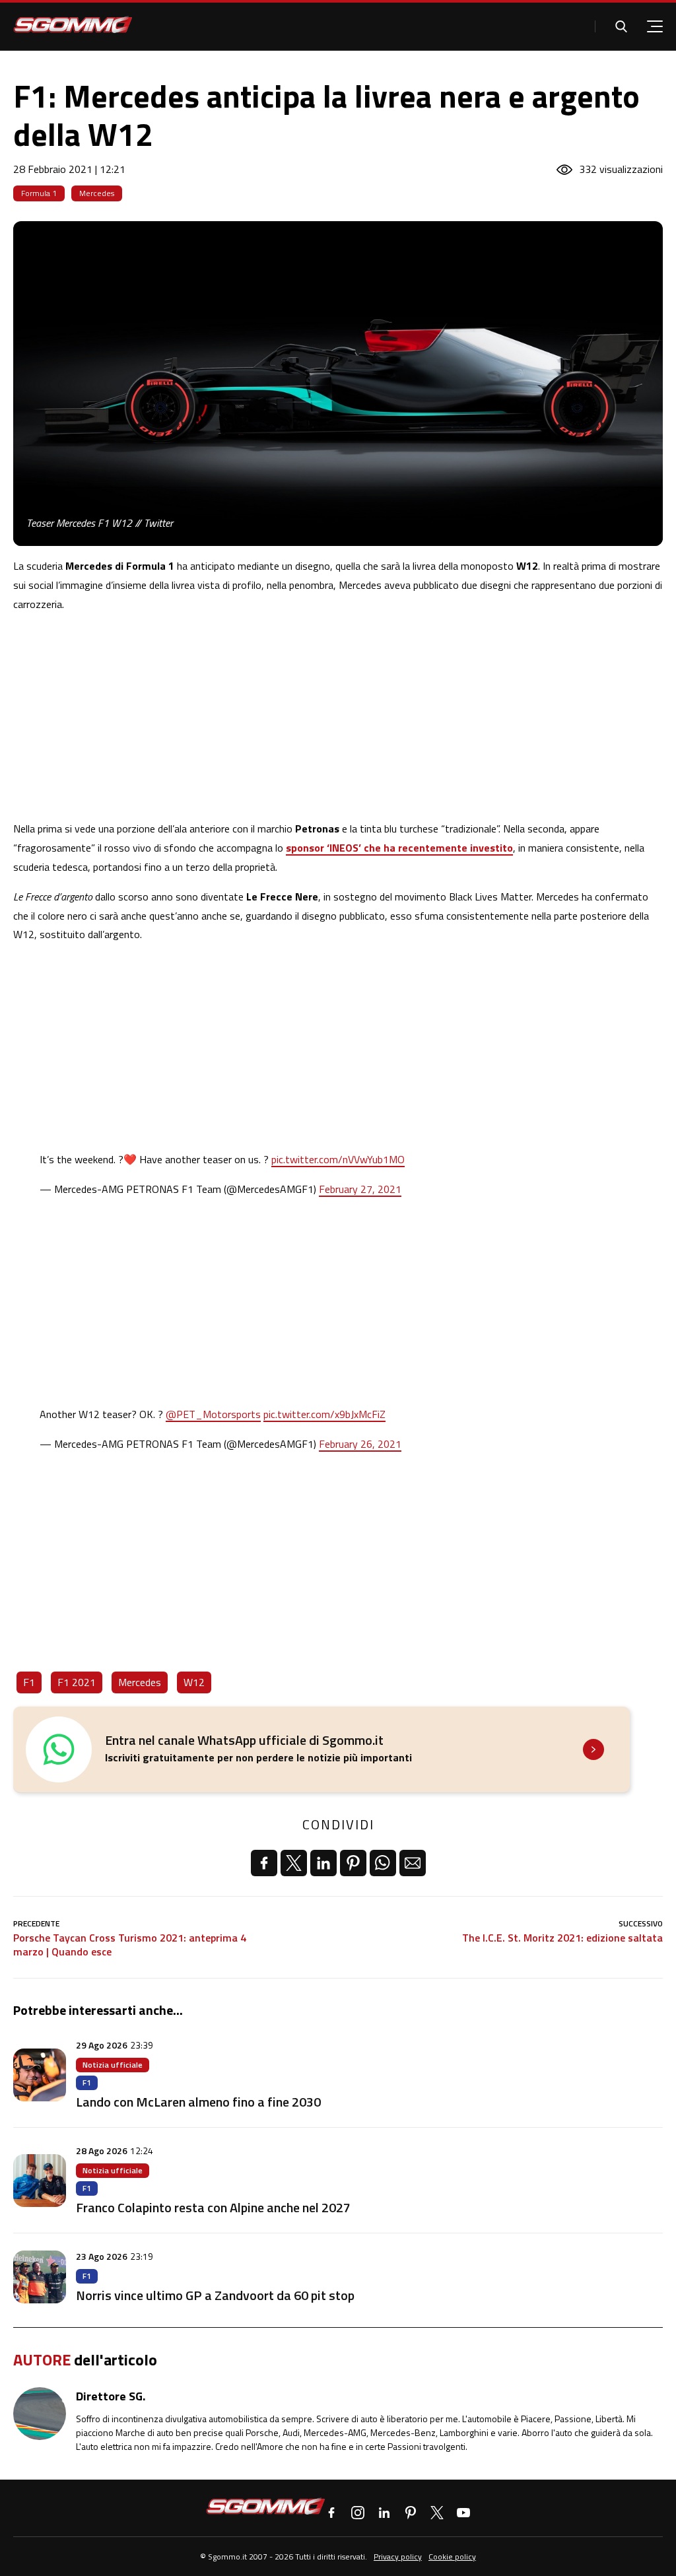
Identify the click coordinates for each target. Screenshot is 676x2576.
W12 (194, 1682)
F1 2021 (77, 1682)
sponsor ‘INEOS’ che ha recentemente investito (399, 848)
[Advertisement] (338, 716)
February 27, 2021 (360, 1189)
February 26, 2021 (360, 1444)
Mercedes (97, 193)
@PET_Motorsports (213, 1414)
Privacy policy (398, 2557)
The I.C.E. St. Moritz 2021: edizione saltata (562, 1938)
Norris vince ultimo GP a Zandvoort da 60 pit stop (215, 2295)
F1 (29, 1682)
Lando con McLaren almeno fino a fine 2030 (198, 2102)
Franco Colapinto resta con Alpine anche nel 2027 (213, 2207)
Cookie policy (452, 2557)
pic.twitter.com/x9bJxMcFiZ (324, 1414)
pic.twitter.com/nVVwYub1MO (338, 1159)
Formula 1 (39, 193)
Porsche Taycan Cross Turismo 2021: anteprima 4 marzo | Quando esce (130, 1945)
